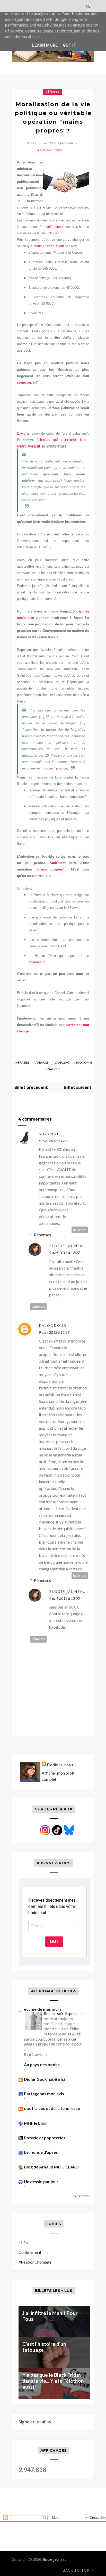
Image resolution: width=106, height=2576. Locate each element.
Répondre (80, 1230)
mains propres (50, 869)
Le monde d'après (41, 2152)
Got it (69, 45)
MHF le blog (35, 2123)
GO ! (54, 1941)
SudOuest (59, 863)
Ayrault (42, 1062)
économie (84, 1062)
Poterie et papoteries (45, 2138)
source (62, 768)
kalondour (53, 1325)
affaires (52, 92)
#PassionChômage (35, 2262)
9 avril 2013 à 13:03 (64, 1598)
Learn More (45, 45)
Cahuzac (62, 1062)
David (22, 433)
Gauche (54, 1069)
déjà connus (55, 227)
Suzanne (49, 1134)
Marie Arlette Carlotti (49, 246)
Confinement (30, 2252)
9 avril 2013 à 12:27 (64, 1253)
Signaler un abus (35, 2422)
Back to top (77, 2570)
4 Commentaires (50, 150)
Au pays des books (42, 2064)
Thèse (24, 2242)
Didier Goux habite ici (44, 2079)
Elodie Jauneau (68, 1246)
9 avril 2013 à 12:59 (54, 1332)
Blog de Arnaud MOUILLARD (51, 2167)
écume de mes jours (43, 2009)
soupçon (24, 382)
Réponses (42, 1235)
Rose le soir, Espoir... (61, 2014)
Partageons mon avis (44, 2094)
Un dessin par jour (41, 2181)
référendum (37, 962)
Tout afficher (81, 2196)
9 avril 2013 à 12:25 (54, 1141)
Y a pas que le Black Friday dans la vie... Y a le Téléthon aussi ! (53, 2381)
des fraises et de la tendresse (52, 2108)
